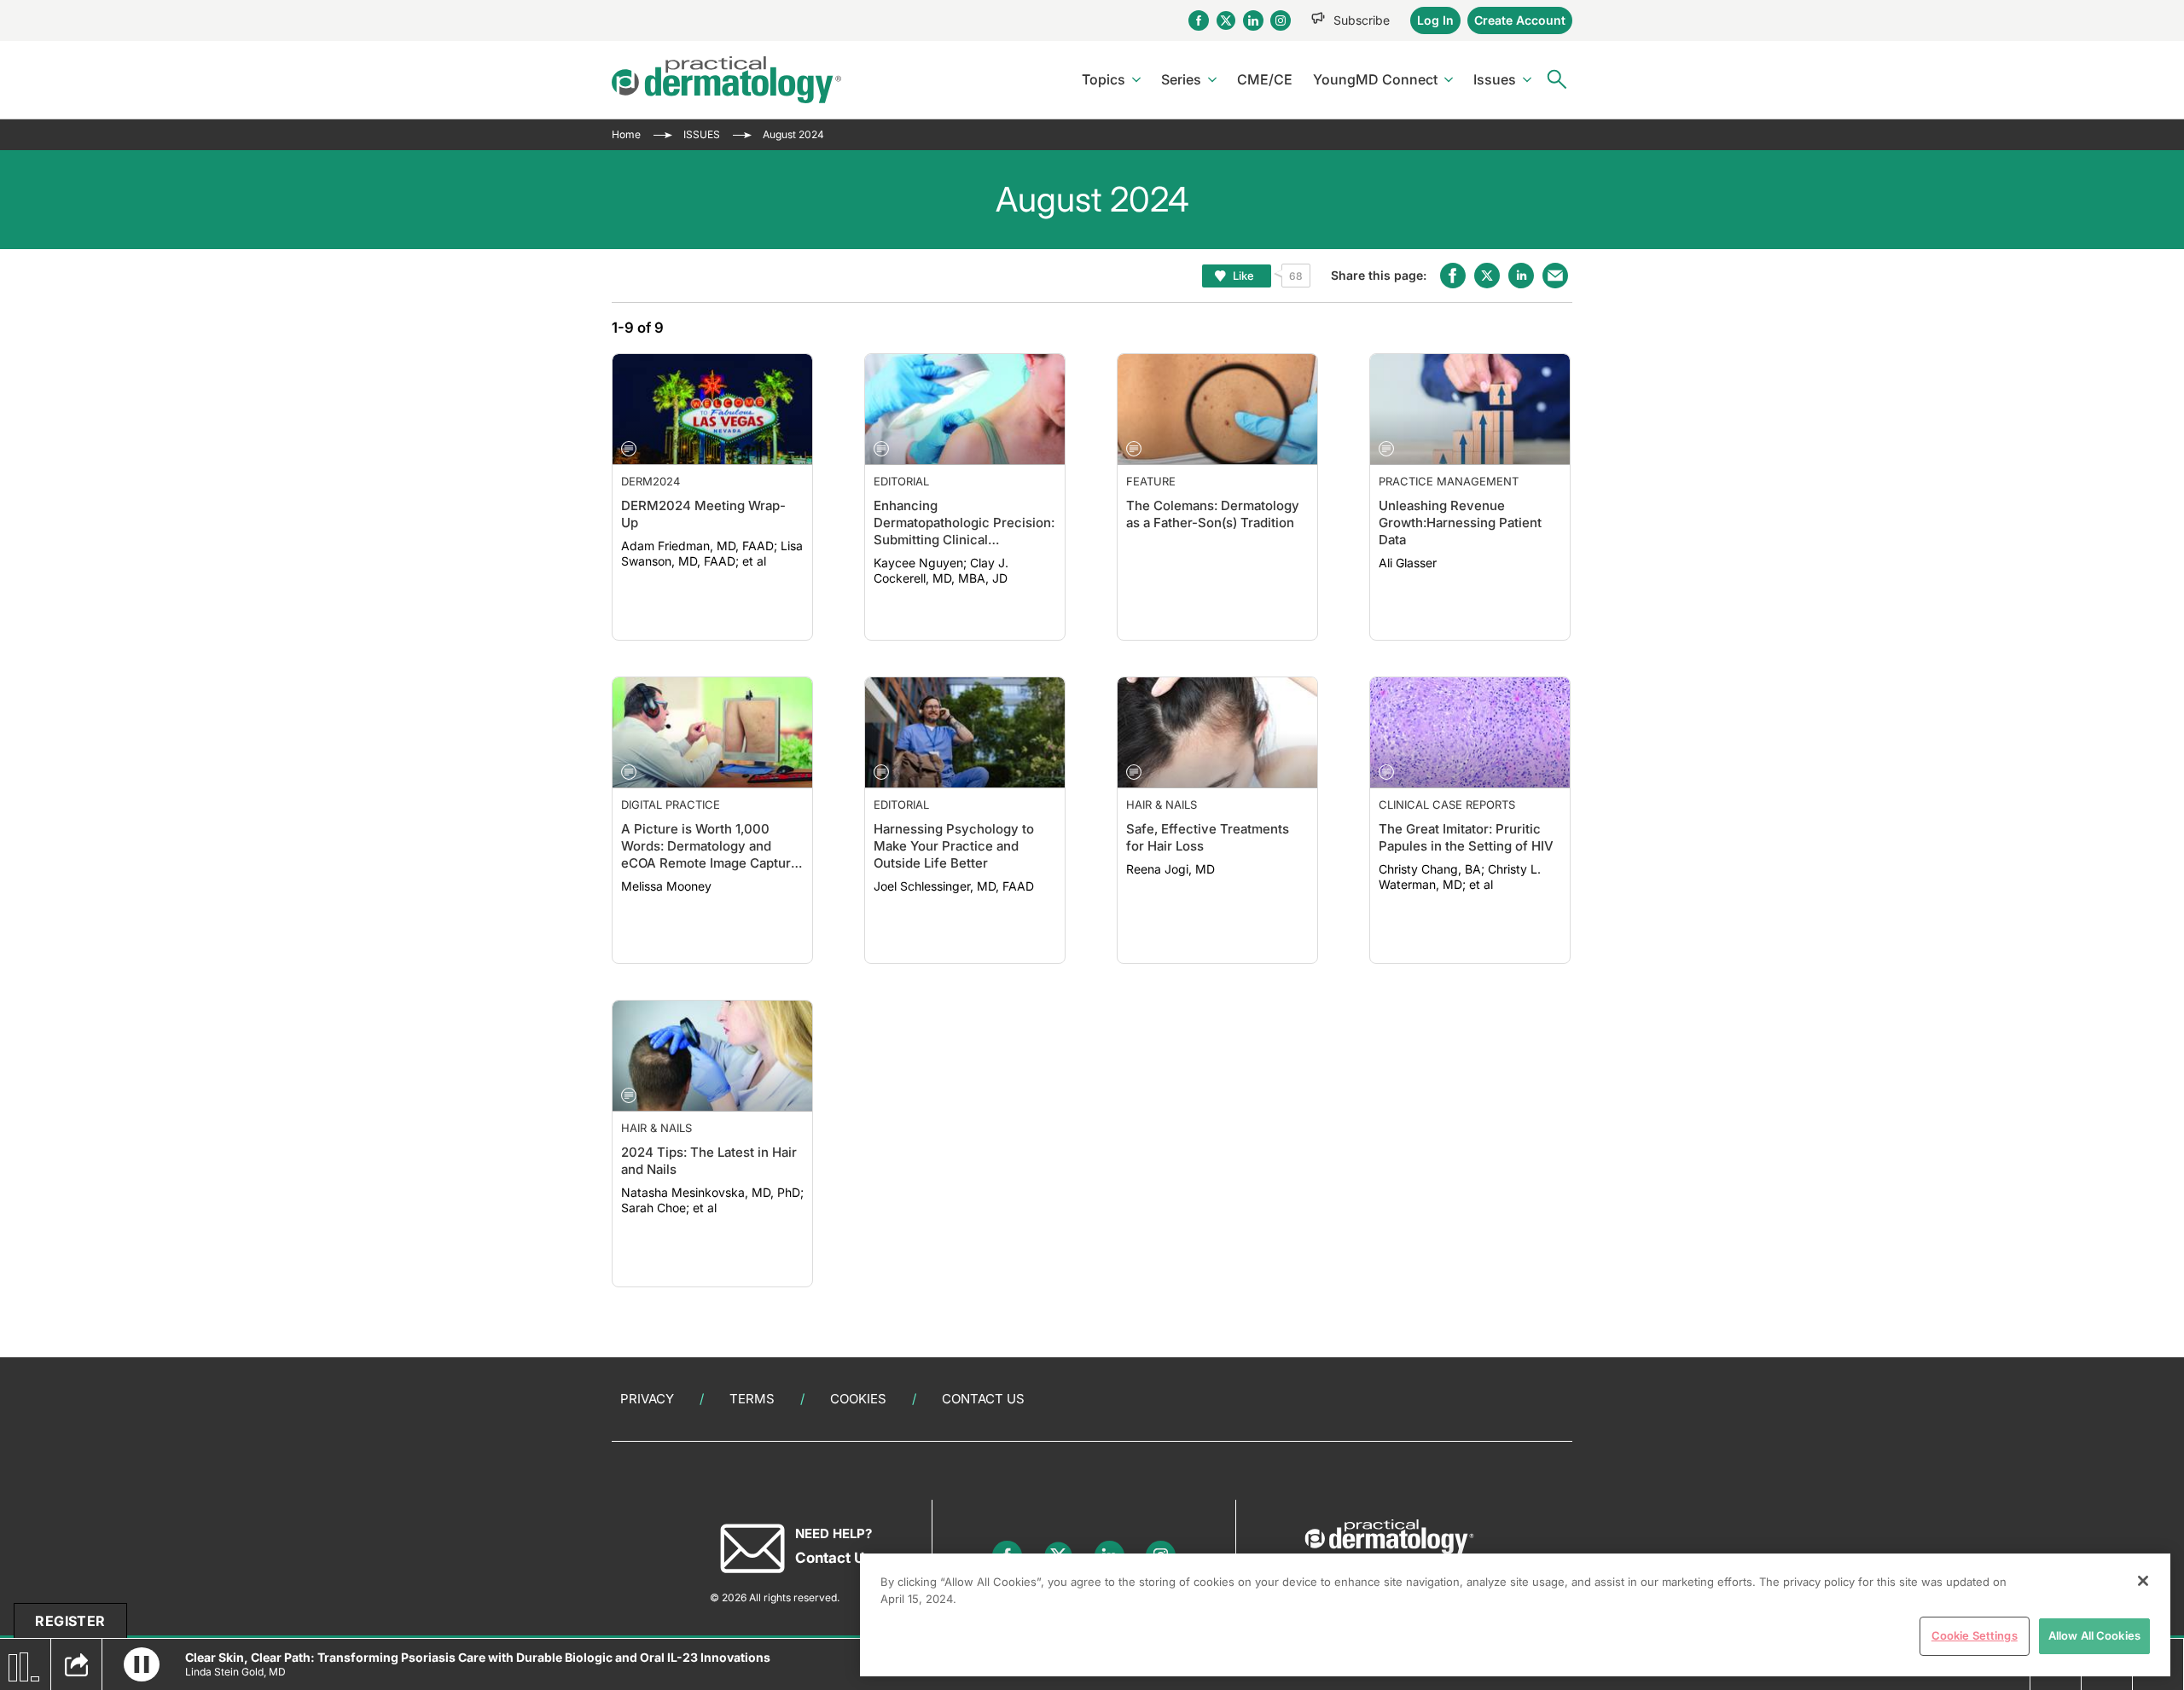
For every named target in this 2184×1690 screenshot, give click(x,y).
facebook (1453, 276)
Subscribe (1362, 20)
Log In (1435, 20)
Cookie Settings (1975, 1635)
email (1555, 276)
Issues (1495, 79)
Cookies (858, 1399)
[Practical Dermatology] (726, 80)
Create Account (1520, 20)
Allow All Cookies (2094, 1635)
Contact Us (983, 1399)
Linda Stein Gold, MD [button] (235, 1672)
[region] (1515, 1615)
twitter (1487, 276)
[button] (142, 1664)
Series (1181, 79)
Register (70, 1621)
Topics (1104, 79)
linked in (1521, 276)
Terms (752, 1399)
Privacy (647, 1399)
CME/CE (1265, 79)
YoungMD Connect (1375, 79)
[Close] (2143, 1581)
